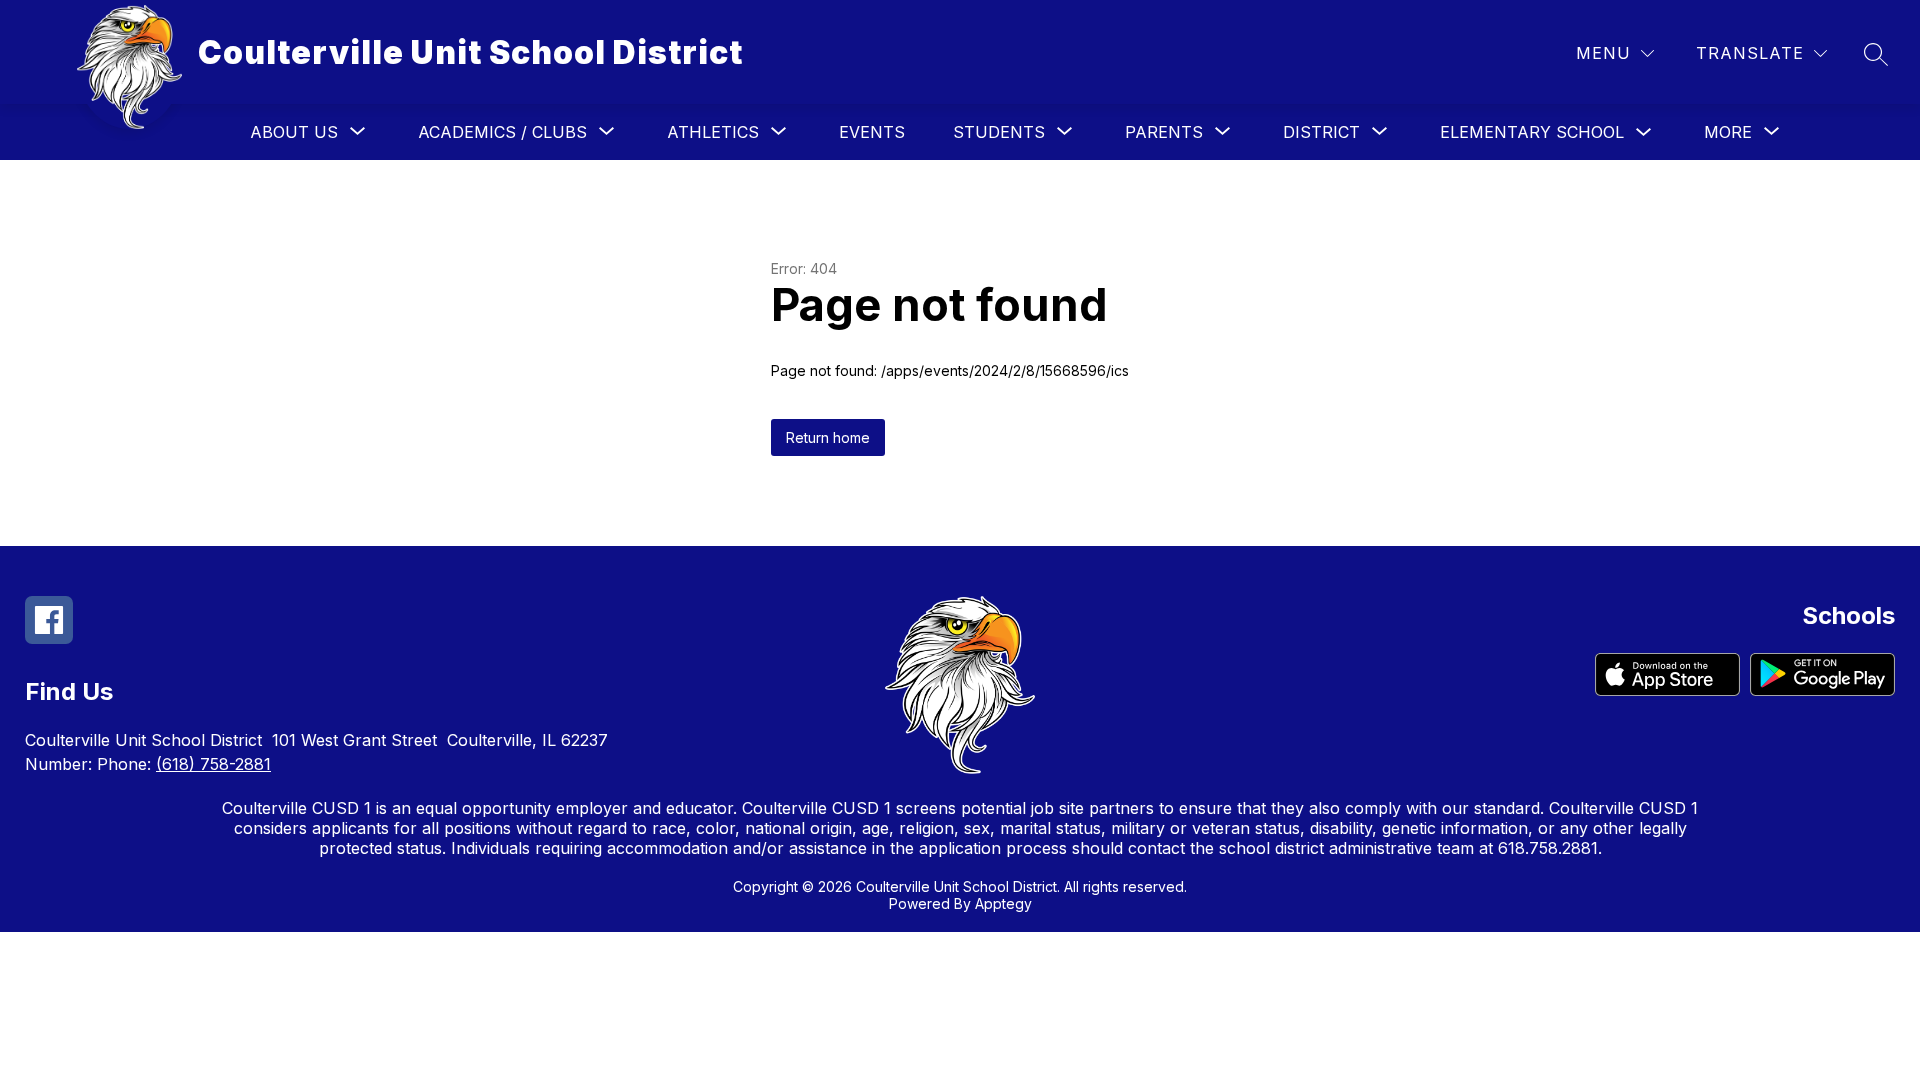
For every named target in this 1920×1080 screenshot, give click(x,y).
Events (872, 132)
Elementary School (1532, 132)
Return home (828, 437)
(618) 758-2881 (213, 764)
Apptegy (1003, 903)
